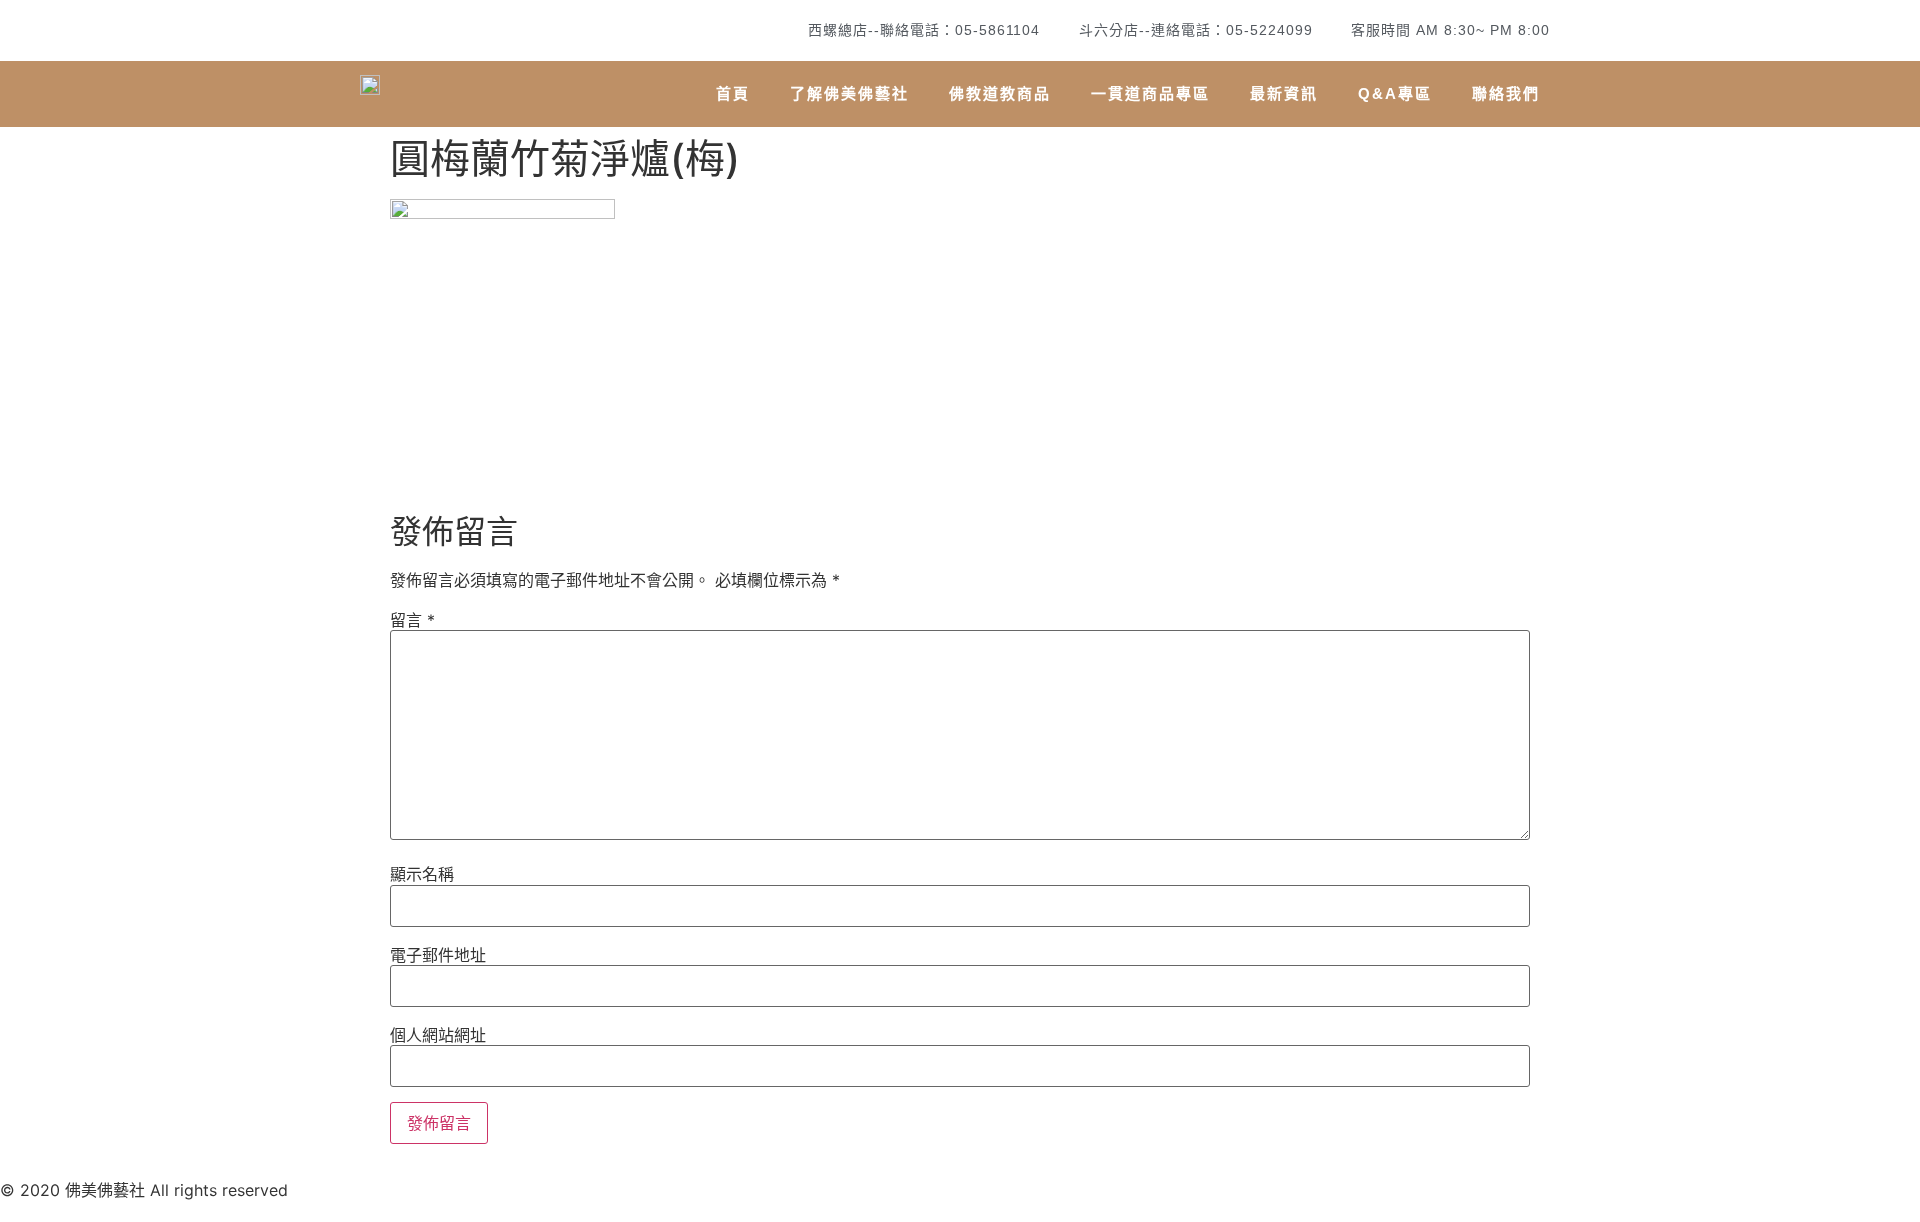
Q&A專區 (1395, 93)
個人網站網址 (438, 1035)
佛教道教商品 (1000, 93)
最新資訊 (1284, 93)
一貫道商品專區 (1150, 93)
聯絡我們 (1506, 93)
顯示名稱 (422, 874)
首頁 (733, 93)
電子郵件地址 (438, 955)
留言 (412, 620)
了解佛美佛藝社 (849, 93)
